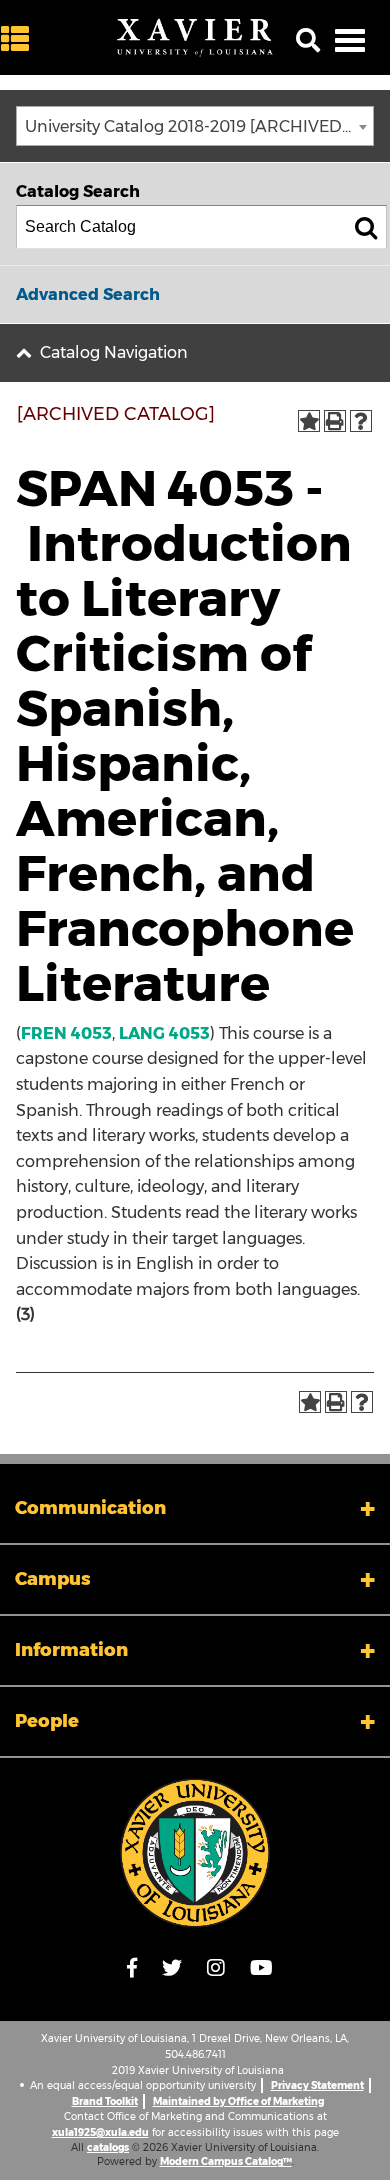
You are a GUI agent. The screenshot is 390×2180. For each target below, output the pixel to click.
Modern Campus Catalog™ (226, 2161)
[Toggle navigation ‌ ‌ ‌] (350, 40)
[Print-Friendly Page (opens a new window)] (335, 421)
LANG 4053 (164, 1033)
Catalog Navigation (114, 352)
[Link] (195, 1853)
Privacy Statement (317, 2085)
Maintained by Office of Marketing (238, 2101)
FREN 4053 (66, 1033)
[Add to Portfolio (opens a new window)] (309, 421)
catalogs (108, 2147)
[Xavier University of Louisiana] (195, 37)
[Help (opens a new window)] (361, 421)
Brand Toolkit (105, 2101)
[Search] (366, 227)
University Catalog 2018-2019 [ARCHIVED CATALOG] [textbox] (199, 126)
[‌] (20, 39)
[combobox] (195, 126)
